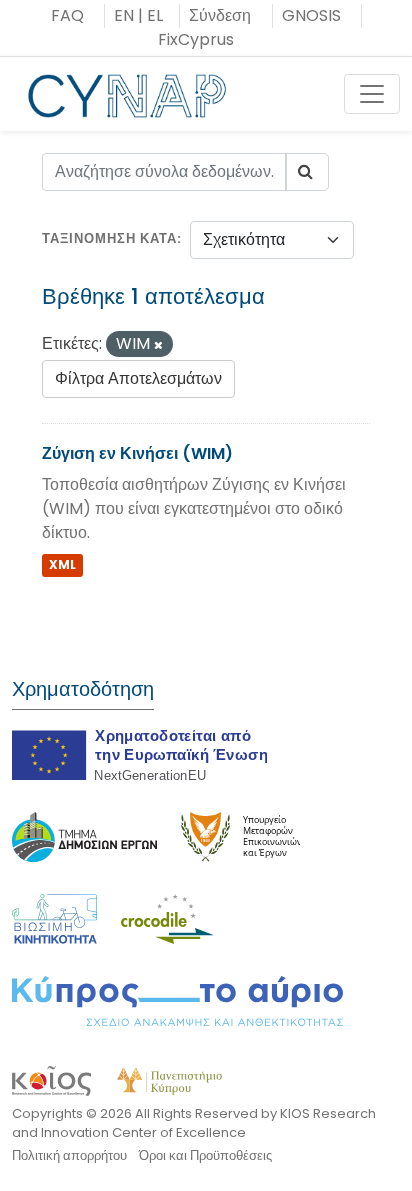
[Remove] (158, 345)
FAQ (67, 15)
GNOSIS (311, 15)
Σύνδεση (220, 15)
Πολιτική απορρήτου (69, 1155)
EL (155, 15)
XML (62, 565)
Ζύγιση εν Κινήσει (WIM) (137, 453)
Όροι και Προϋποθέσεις (205, 1155)
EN (124, 15)
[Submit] (307, 172)
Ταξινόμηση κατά (109, 238)
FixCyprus (196, 39)
